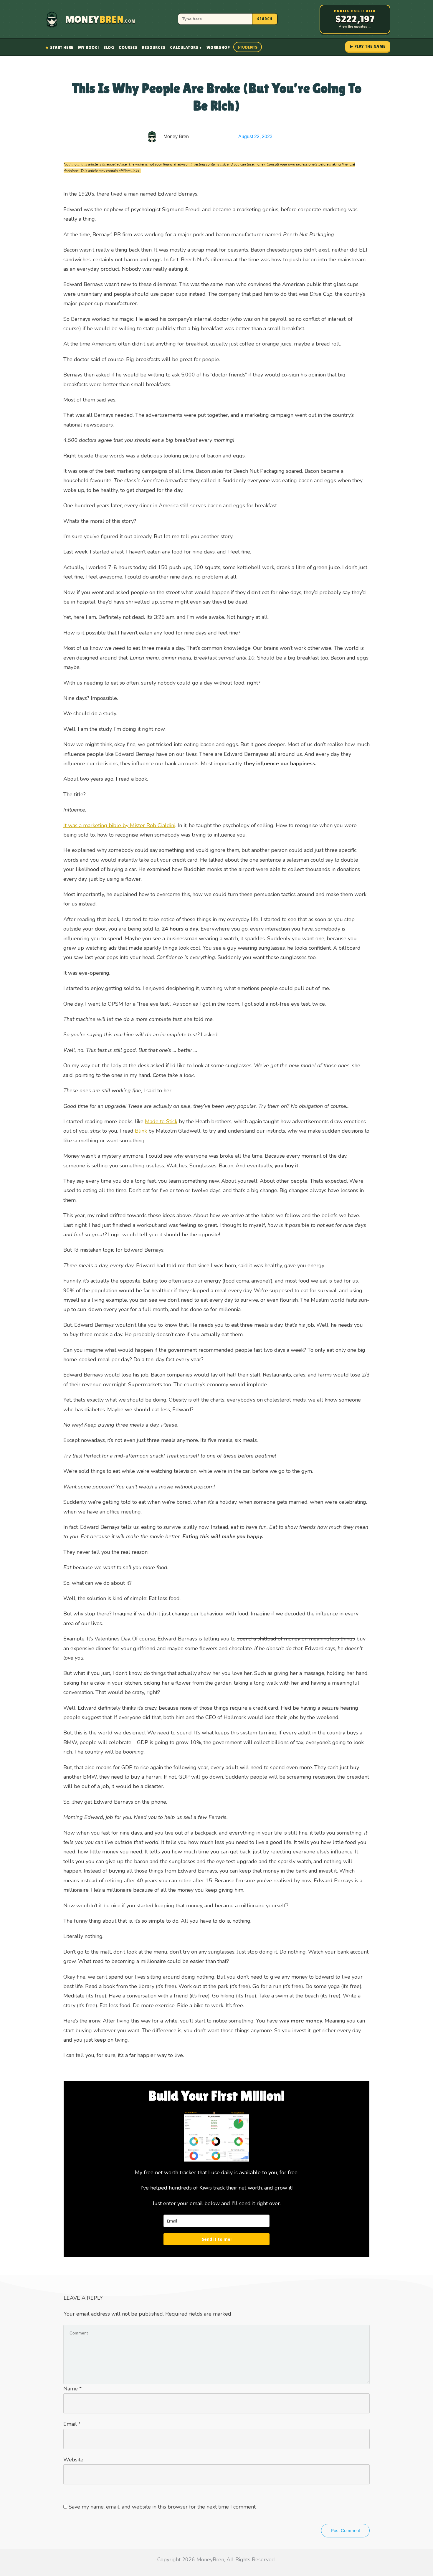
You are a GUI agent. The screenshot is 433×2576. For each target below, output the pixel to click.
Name (72, 2389)
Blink (141, 1131)
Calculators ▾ (186, 47)
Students (247, 47)
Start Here (59, 47)
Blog (109, 47)
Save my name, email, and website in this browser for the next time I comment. (163, 2507)
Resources (154, 47)
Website (73, 2460)
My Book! (88, 47)
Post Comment (345, 2530)
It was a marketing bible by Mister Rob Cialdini (119, 825)
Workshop (218, 47)
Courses (128, 47)
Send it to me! (217, 2239)
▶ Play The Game (368, 46)
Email (72, 2424)
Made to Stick (161, 1121)
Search (265, 19)
